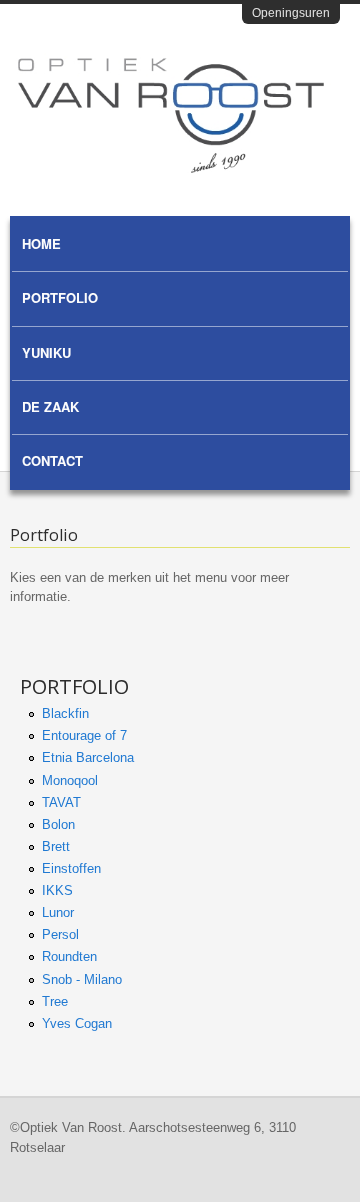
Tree (55, 1001)
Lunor (58, 912)
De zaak (50, 406)
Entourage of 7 (84, 735)
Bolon (58, 824)
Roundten (69, 956)
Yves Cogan (77, 1023)
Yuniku (46, 352)
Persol (60, 934)
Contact (52, 460)
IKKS (57, 890)
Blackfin (65, 713)
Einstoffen (71, 868)
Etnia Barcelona (88, 757)
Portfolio (60, 297)
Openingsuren (291, 13)
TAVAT (61, 802)
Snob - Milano (82, 979)
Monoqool (70, 780)
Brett (56, 846)
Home (41, 243)
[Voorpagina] (171, 168)
